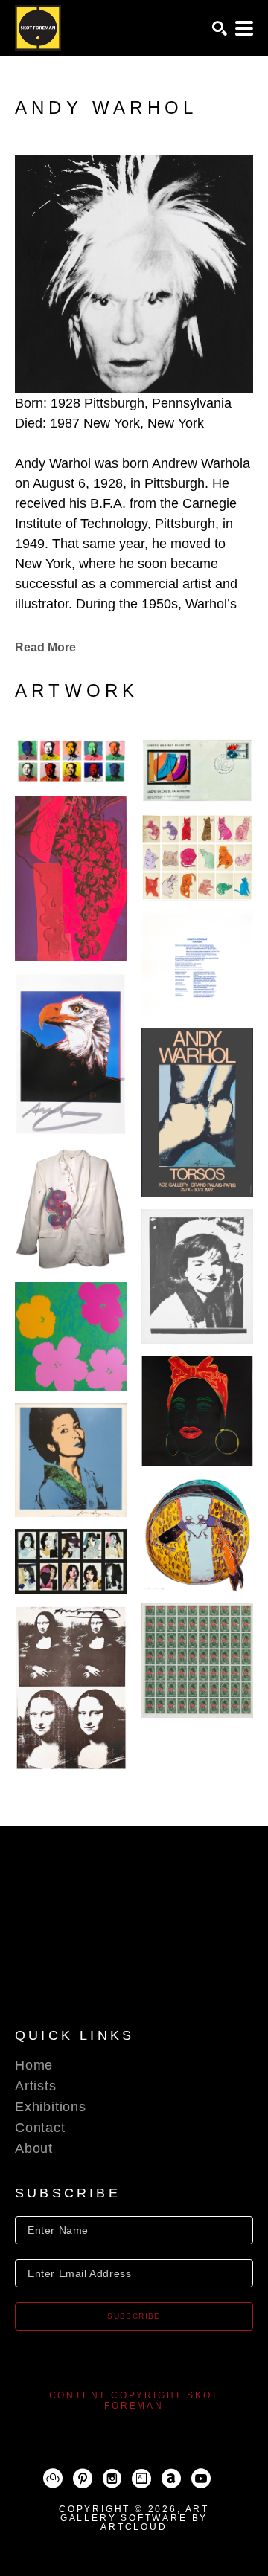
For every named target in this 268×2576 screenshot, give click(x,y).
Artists (36, 2086)
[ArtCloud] (53, 2479)
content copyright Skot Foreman (134, 2400)
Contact (40, 2128)
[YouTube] (201, 2479)
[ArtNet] (171, 2479)
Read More (45, 647)
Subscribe (134, 2316)
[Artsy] (141, 2479)
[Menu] (244, 28)
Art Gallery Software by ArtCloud (135, 2518)
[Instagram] (112, 2479)
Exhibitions (51, 2107)
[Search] (220, 28)
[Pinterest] (83, 2479)
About (34, 2148)
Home (34, 2065)
